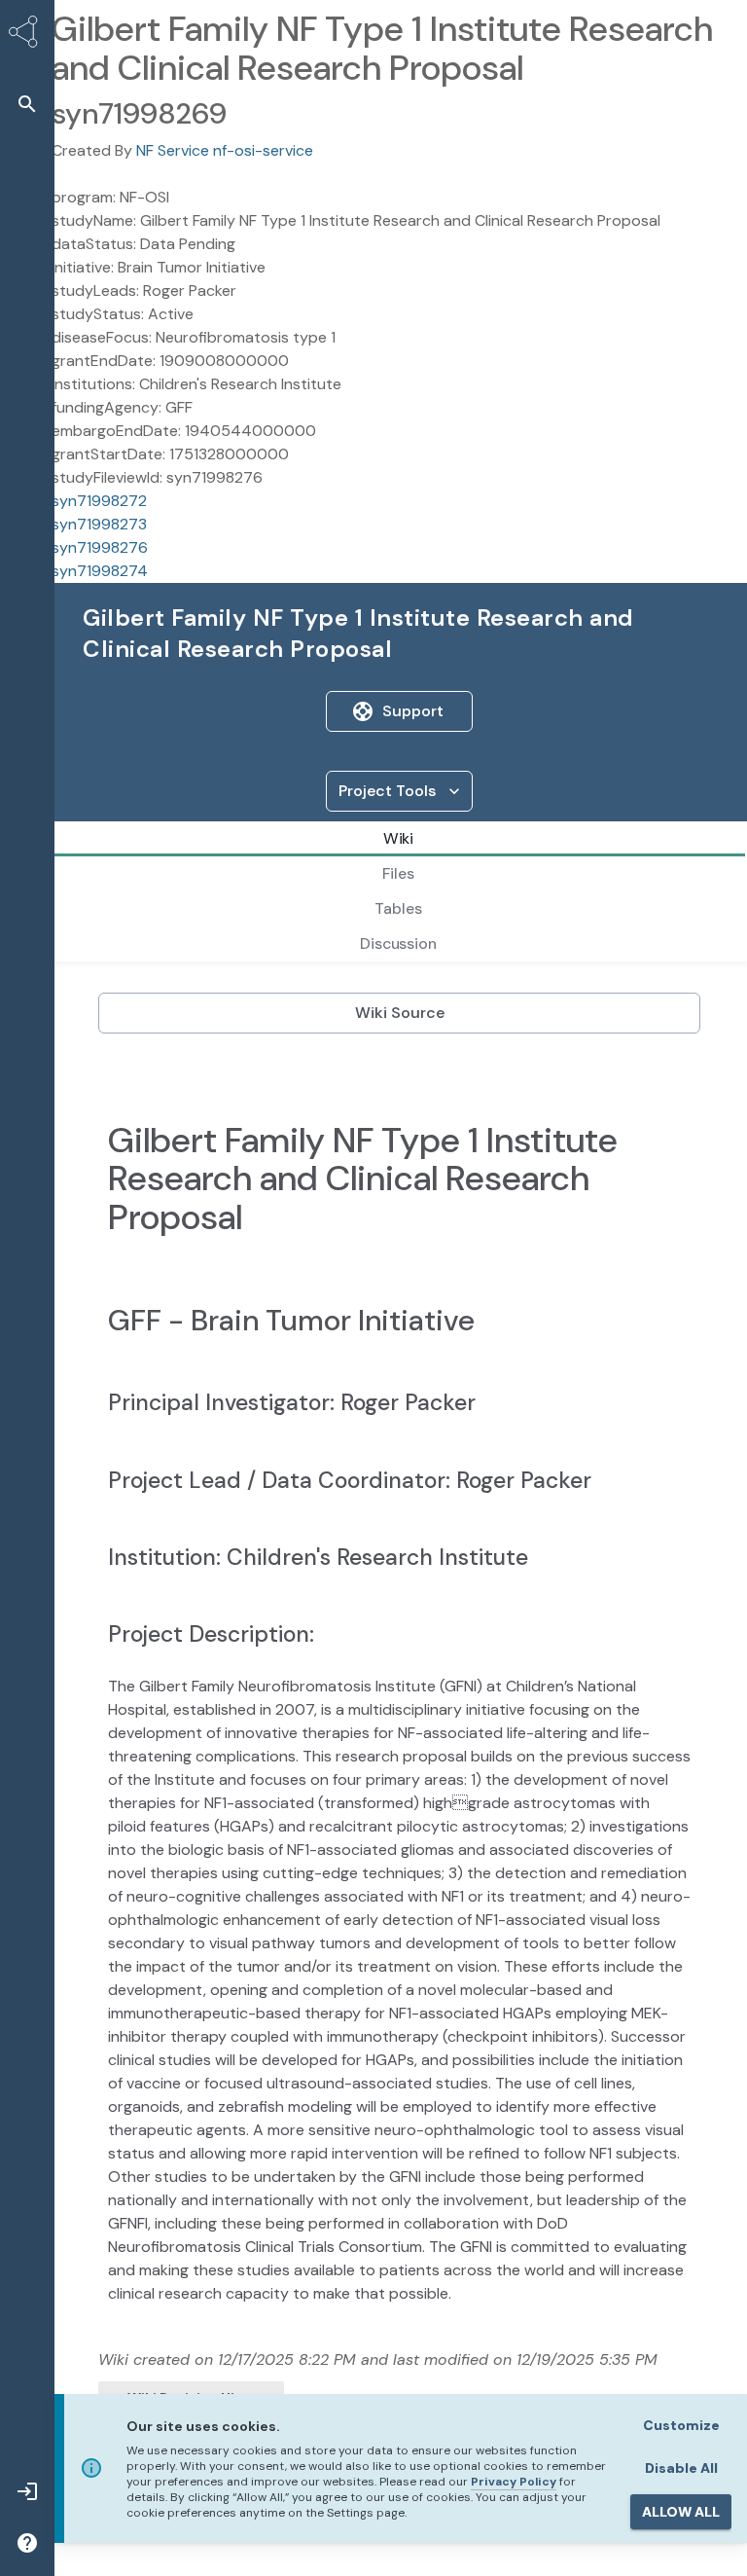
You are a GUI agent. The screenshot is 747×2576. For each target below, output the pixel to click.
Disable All (681, 2468)
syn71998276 (100, 547)
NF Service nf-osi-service (225, 150)
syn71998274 (100, 571)
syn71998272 (99, 501)
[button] (27, 104)
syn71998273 (99, 524)
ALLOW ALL (681, 2512)
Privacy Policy (514, 2482)
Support (413, 711)
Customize (681, 2425)
